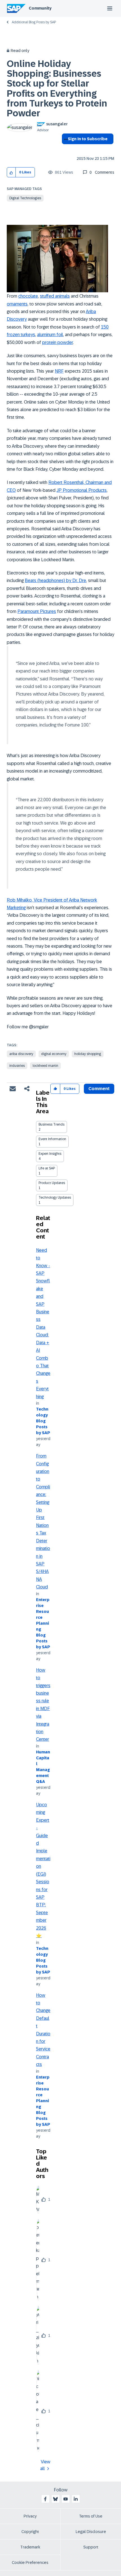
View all (45, 2465)
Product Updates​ (52, 1183)
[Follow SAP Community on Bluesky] (55, 2499)
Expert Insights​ (50, 1154)
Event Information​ (52, 1139)
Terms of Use (91, 2516)
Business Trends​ (51, 1124)
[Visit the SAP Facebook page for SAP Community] (45, 2499)
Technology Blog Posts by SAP (43, 1421)
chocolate (28, 296)
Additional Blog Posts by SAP (34, 22)
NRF (59, 371)
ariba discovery (21, 1054)
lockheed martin (45, 1066)
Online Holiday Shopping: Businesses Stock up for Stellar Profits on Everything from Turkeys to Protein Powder (57, 89)
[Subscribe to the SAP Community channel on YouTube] (66, 2499)
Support (91, 2547)
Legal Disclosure (91, 2532)
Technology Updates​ (55, 1198)
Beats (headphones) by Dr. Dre (55, 580)
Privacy (30, 2516)
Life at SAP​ (47, 1168)
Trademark (30, 2547)
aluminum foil (50, 335)
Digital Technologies (25, 198)
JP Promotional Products (82, 490)
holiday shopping (88, 1054)
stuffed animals (55, 296)
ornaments (17, 304)
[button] (11, 172)
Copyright (30, 2532)
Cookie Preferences (30, 2563)
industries (17, 1066)
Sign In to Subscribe (88, 139)
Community (40, 8)
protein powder (58, 342)
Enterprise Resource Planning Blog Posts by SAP (43, 1623)
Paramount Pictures (37, 611)
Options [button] (65, 149)
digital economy (54, 1054)
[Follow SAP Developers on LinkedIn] (76, 2499)
